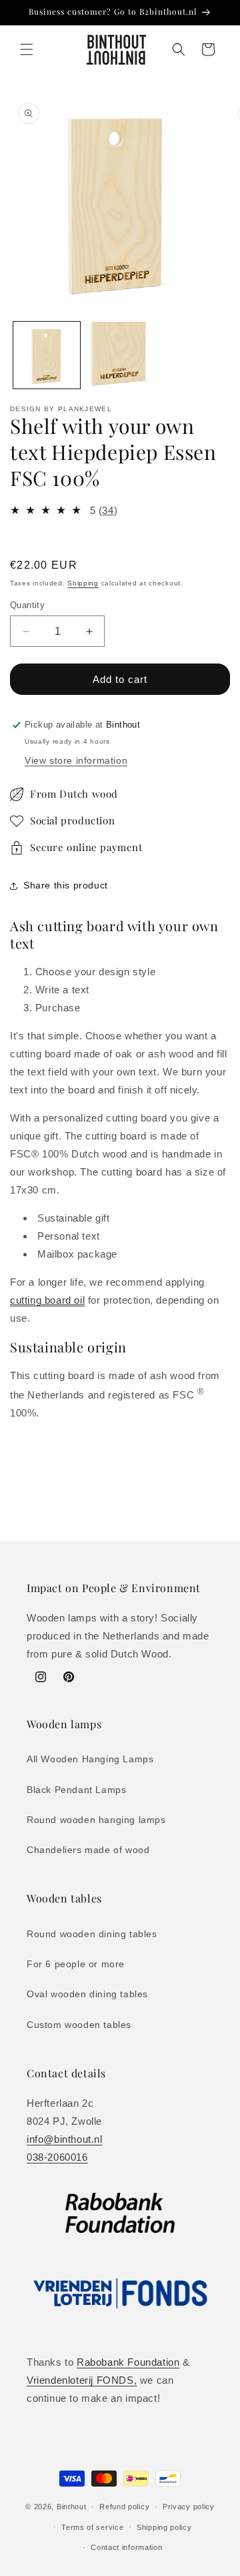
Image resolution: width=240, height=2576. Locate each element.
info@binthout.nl (65, 2139)
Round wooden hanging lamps (96, 1820)
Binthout (72, 2507)
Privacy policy (189, 2507)
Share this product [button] (66, 885)
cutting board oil (47, 1300)
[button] (27, 49)
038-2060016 (57, 2157)
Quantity (27, 605)
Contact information (126, 2547)
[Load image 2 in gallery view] (120, 355)
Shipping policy (164, 2527)
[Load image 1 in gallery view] (47, 355)
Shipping (83, 583)
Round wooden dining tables (92, 1934)
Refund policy (124, 2507)
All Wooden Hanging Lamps (90, 1759)
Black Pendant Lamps (76, 1790)
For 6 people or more (76, 1964)
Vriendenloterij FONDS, (82, 2380)
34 (108, 510)
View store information (76, 760)
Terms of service (92, 2527)
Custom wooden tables (79, 2025)
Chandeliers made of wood (88, 1850)
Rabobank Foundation (128, 2362)
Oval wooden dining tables (87, 1994)
